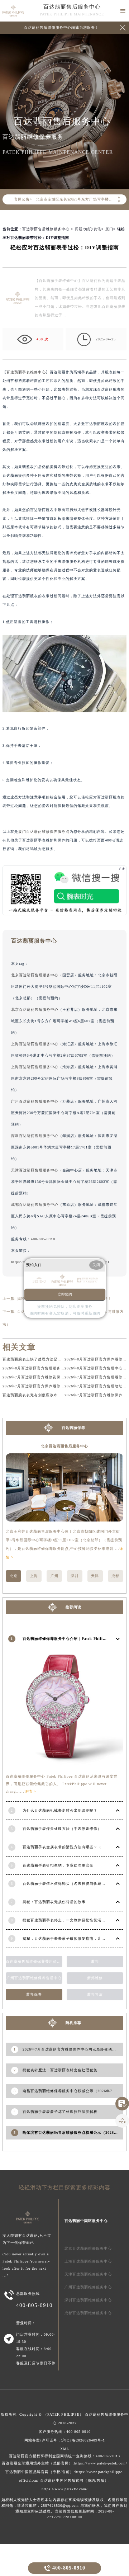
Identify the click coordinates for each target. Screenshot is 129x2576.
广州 (54, 1576)
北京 (14, 1576)
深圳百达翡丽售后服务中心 (35, 1136)
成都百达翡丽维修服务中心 (88, 2313)
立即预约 (65, 1294)
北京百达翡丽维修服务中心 (88, 2248)
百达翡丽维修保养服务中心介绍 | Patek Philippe (66, 1639)
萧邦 (95, 1961)
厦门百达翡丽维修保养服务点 (44, 832)
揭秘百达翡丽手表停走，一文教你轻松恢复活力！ (66, 1920)
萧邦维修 (95, 1978)
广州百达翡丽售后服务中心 (35, 1101)
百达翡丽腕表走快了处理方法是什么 (34, 1359)
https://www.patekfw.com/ (65, 2489)
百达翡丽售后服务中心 (72, 7)
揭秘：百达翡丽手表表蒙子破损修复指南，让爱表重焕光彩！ (76, 1938)
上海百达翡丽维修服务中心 (88, 2261)
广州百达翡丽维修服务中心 (88, 2287)
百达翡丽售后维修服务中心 (46, 229)
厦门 (109, 229)
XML (65, 2449)
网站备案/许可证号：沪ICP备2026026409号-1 (65, 2440)
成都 (115, 1576)
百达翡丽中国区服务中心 (86, 2221)
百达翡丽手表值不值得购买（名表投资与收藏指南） (68, 1884)
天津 (95, 1576)
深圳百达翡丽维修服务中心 (88, 2300)
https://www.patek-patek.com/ (101, 2463)
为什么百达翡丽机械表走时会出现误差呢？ (60, 1810)
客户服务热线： (65, 2432)
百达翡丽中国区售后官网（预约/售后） (74, 2480)
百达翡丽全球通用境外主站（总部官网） (37, 2463)
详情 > (30, 1791)
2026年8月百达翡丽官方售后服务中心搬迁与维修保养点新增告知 (59, 1368)
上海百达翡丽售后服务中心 (35, 1044)
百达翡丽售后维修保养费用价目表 (34, 1961)
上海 (34, 1576)
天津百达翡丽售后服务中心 (35, 1170)
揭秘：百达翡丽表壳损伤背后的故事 (54, 1902)
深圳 (75, 1576)
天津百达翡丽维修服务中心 (88, 2274)
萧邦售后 (95, 1994)
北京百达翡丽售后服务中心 (35, 975)
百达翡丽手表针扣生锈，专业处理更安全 (58, 1865)
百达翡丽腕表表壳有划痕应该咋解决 (34, 1395)
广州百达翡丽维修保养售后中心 (34, 1978)
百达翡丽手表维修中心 (26, 372)
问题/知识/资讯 (88, 229)
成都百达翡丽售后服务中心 (35, 1205)
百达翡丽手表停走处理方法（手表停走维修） (62, 1829)
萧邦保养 (34, 1994)
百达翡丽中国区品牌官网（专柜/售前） (40, 2472)
